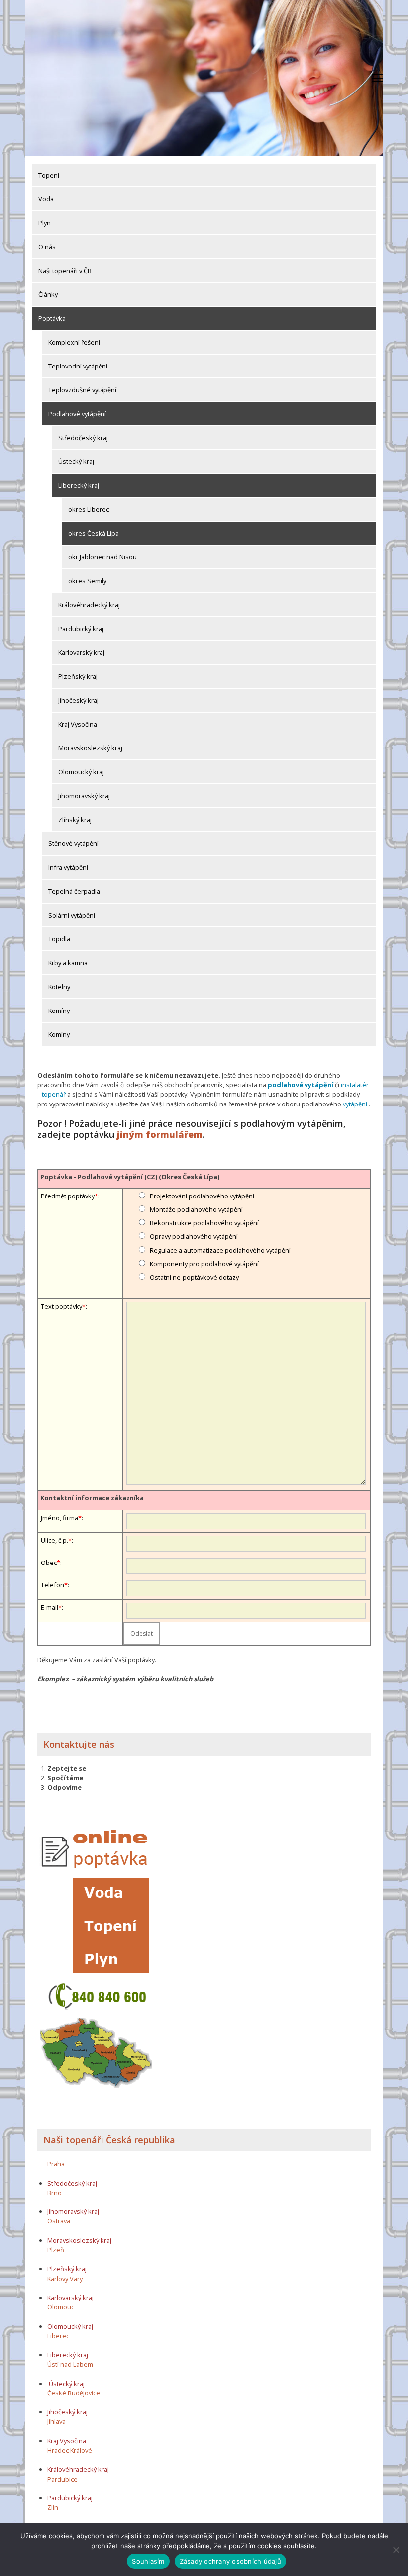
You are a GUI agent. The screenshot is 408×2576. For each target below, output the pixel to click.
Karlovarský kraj (81, 652)
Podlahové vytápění (77, 414)
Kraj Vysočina (78, 724)
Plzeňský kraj (78, 676)
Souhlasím (148, 2561)
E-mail (50, 1607)
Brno (54, 2193)
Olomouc (61, 2307)
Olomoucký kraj (81, 772)
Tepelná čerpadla (74, 891)
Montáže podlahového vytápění (196, 1209)
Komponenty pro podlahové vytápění (204, 1264)
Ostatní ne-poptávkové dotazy (194, 1277)
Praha (56, 2164)
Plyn (45, 223)
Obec (49, 1563)
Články (48, 294)
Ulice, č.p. (54, 1540)
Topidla (59, 939)
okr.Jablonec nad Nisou (102, 557)
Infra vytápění (68, 867)
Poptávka (52, 318)
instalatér (355, 1085)
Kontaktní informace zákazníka (92, 1498)
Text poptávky (61, 1306)
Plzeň (56, 2250)
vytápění (355, 1104)
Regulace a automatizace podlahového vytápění (220, 1250)
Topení (49, 175)
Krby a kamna (68, 963)
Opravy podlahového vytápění (194, 1236)
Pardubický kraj (81, 629)
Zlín (53, 2507)
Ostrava (59, 2221)
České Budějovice (74, 2393)
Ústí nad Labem (70, 2364)
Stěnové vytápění (73, 843)
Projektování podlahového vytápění (202, 1196)
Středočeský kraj (83, 438)
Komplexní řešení (74, 342)
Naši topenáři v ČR (65, 271)
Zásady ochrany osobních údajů (230, 2561)
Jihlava (56, 2421)
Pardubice (62, 2479)
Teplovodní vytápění (78, 366)
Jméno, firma (59, 1518)
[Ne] (396, 2550)
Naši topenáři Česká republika (109, 2140)
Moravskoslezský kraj (90, 748)
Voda (46, 199)
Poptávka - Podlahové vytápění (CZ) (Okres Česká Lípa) (130, 1177)
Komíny (59, 1011)
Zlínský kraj (75, 820)
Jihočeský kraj (78, 700)
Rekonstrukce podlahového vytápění (204, 1223)
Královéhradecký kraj (89, 605)
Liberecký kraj (79, 485)
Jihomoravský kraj (84, 796)
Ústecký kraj (76, 461)
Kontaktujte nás (79, 1744)
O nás (47, 247)
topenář (54, 1094)
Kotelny (59, 987)
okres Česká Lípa (94, 533)
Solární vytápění (72, 915)
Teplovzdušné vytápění (82, 390)
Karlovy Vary (65, 2279)
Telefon (52, 1585)
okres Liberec (89, 509)
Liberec (58, 2336)
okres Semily (87, 581)
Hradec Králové (70, 2450)
